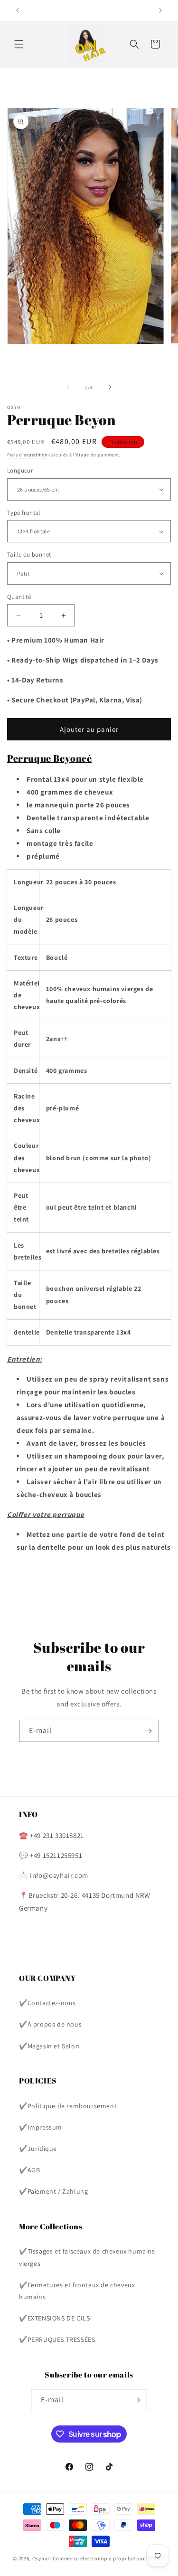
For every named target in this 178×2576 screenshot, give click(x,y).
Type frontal (24, 513)
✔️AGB (29, 2170)
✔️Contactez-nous (47, 2003)
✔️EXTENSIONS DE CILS (54, 2318)
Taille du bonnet (29, 554)
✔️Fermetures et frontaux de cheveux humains (77, 2291)
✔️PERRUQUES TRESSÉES (57, 2339)
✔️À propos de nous (50, 2024)
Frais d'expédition (27, 455)
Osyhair (42, 2558)
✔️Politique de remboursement (68, 2106)
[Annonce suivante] (160, 10)
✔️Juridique (38, 2149)
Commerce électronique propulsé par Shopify (109, 2558)
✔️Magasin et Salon (49, 2046)
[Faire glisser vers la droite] (110, 387)
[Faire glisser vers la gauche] (68, 387)
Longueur (20, 470)
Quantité (19, 597)
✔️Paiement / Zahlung (53, 2191)
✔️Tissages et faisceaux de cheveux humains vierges (87, 2257)
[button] (19, 44)
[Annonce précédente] (18, 10)
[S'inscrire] (148, 1731)
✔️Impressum (41, 2127)
